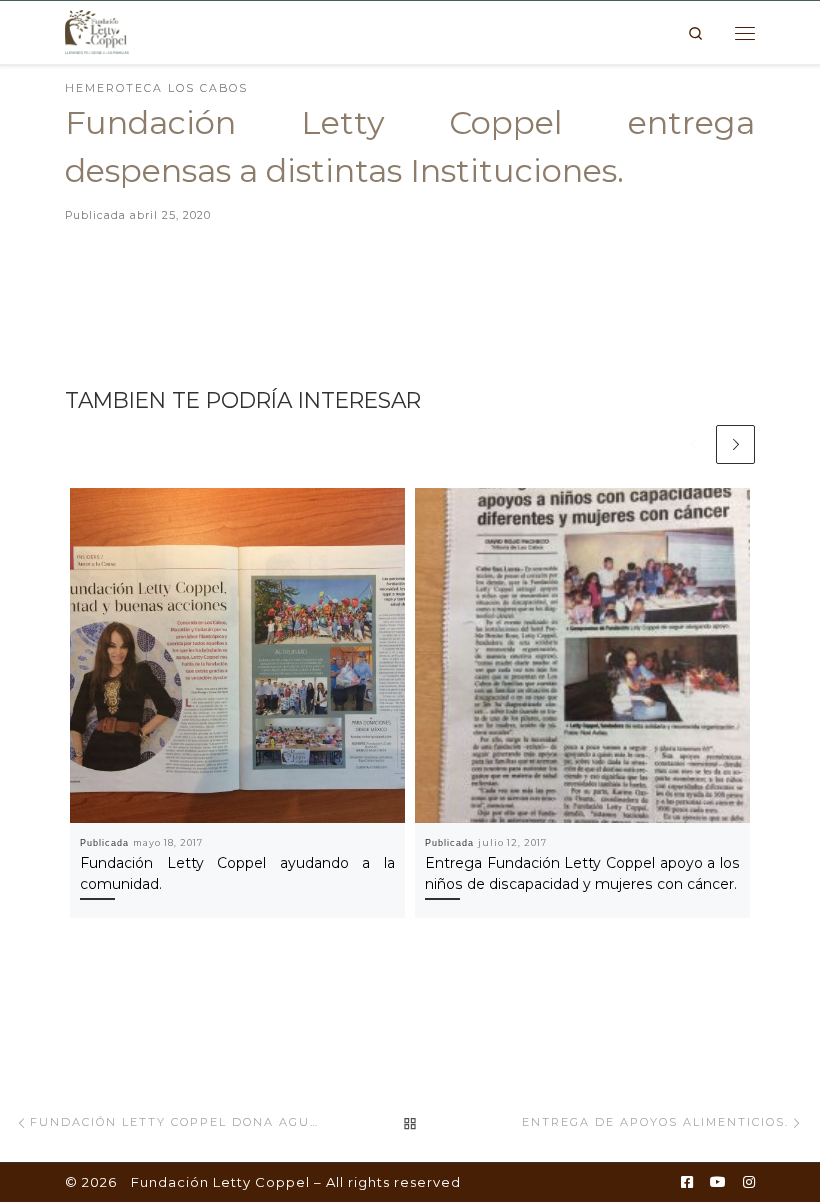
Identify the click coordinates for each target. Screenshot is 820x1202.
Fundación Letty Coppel (220, 1182)
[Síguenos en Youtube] (718, 1183)
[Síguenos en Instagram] (749, 1183)
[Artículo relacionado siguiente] (735, 444)
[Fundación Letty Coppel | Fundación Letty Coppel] (97, 31)
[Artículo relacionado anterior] (693, 444)
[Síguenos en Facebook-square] (687, 1183)
